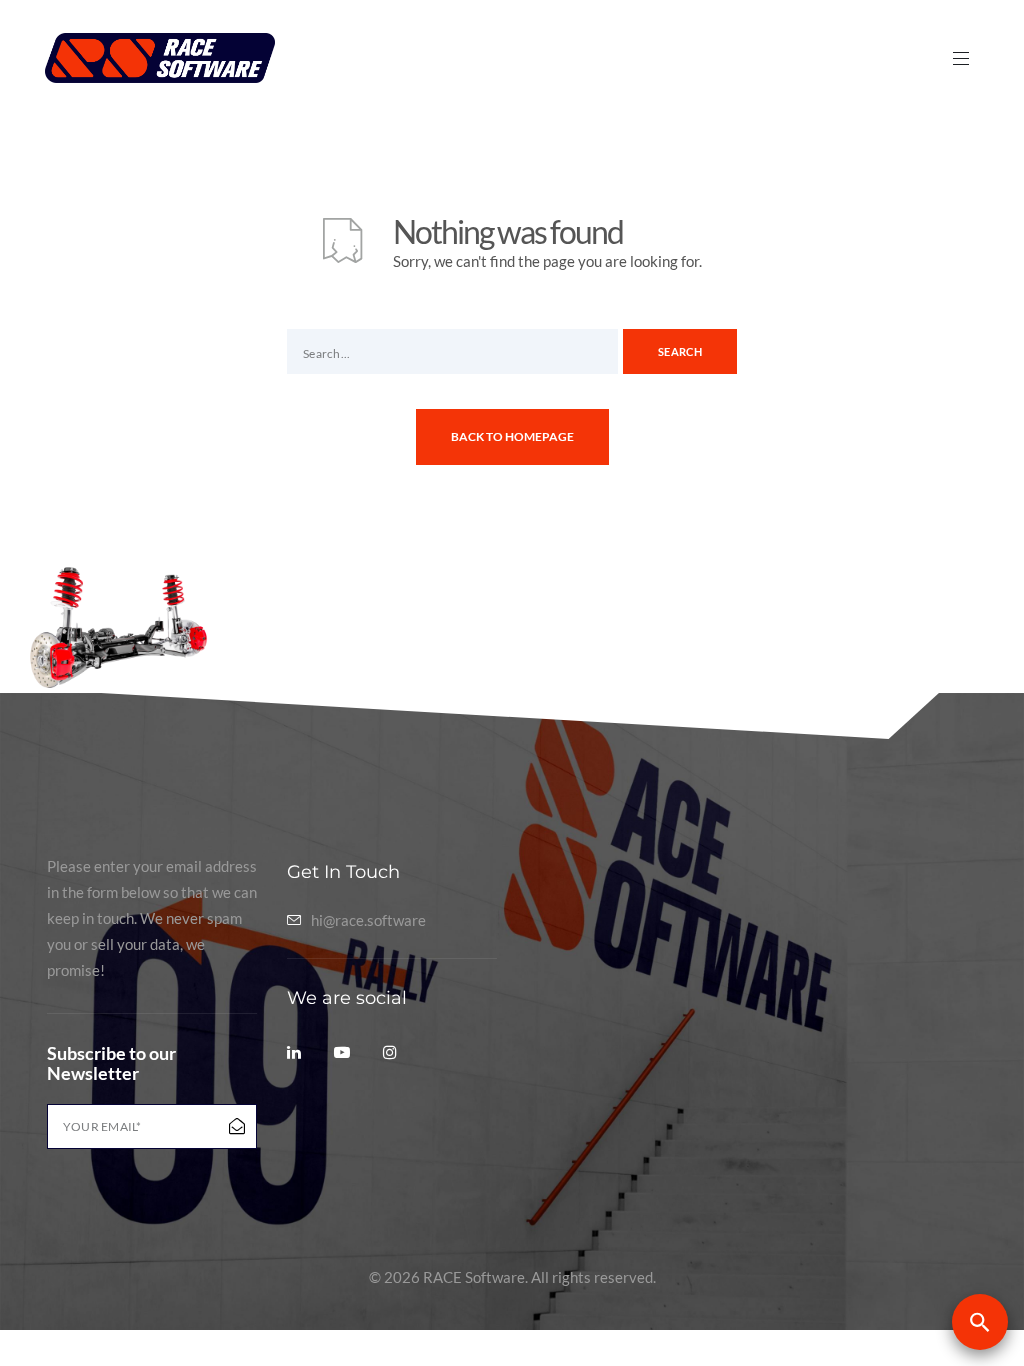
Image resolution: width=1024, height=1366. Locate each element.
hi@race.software (368, 920)
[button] (980, 1322)
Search (680, 351)
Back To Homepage (512, 436)
